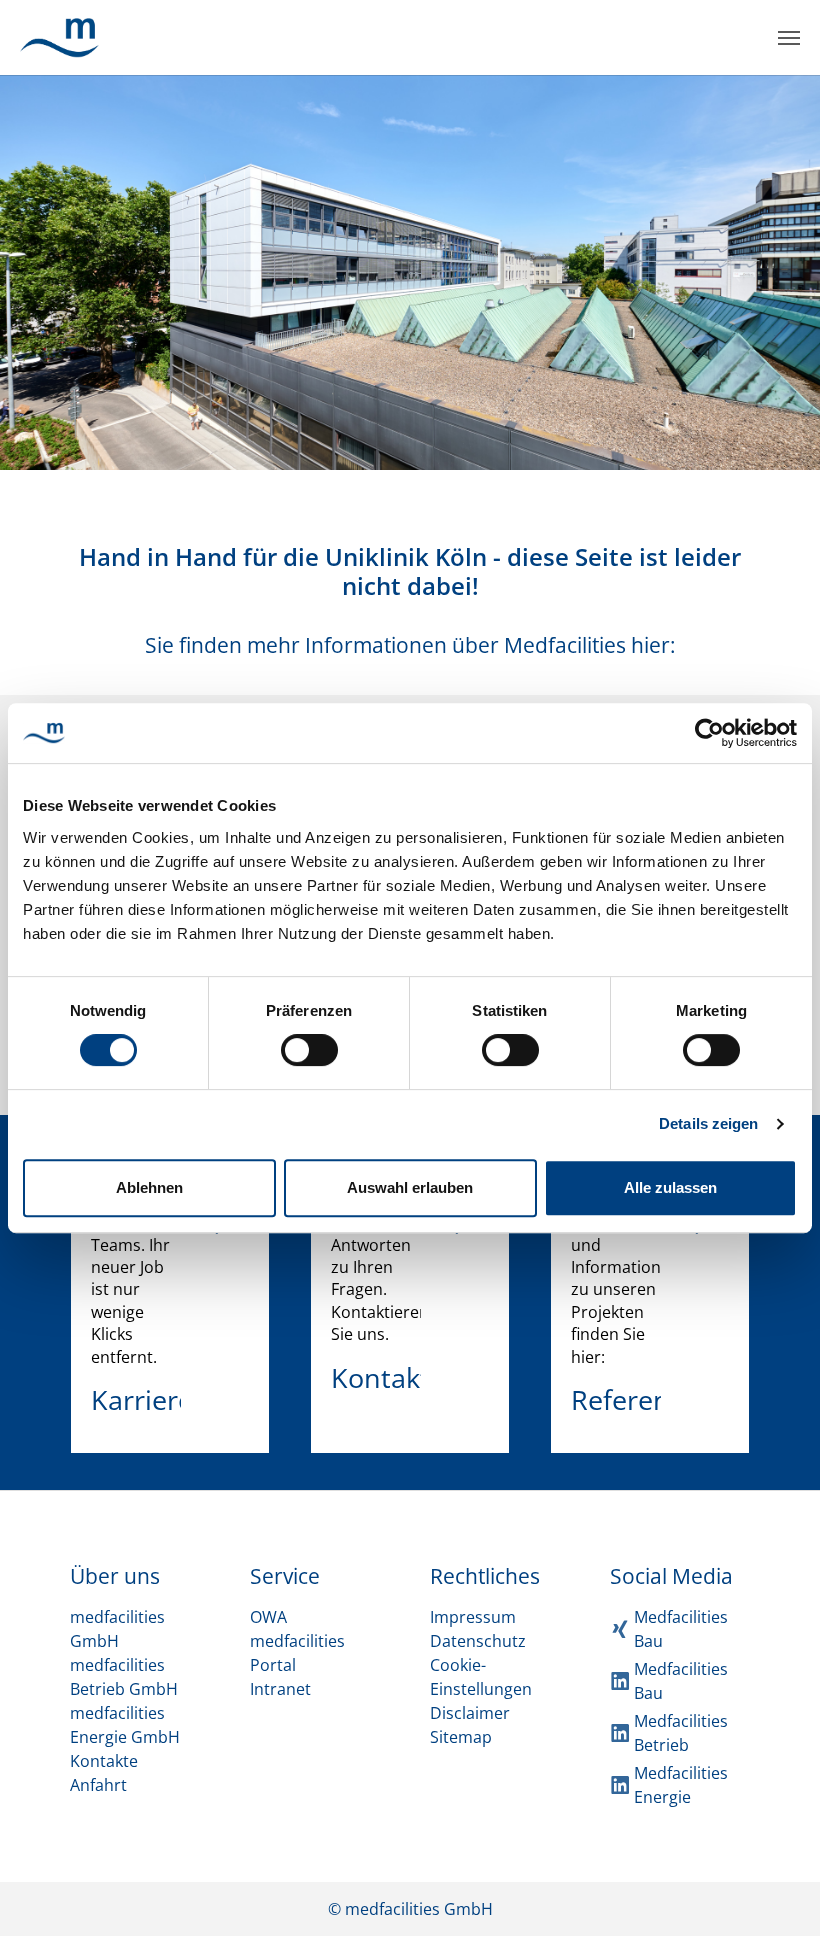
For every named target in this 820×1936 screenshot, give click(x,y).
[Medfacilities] (59, 37)
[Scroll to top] (776, 1892)
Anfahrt (98, 1785)
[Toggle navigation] (789, 38)
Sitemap (461, 1737)
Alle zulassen (670, 1187)
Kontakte (104, 1761)
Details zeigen (708, 1123)
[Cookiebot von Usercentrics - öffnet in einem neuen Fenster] (709, 733)
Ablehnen (149, 1187)
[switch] (309, 1050)
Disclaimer (470, 1713)
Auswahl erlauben (410, 1187)
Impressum (473, 1617)
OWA (268, 1617)
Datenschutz (478, 1641)
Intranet (280, 1689)
